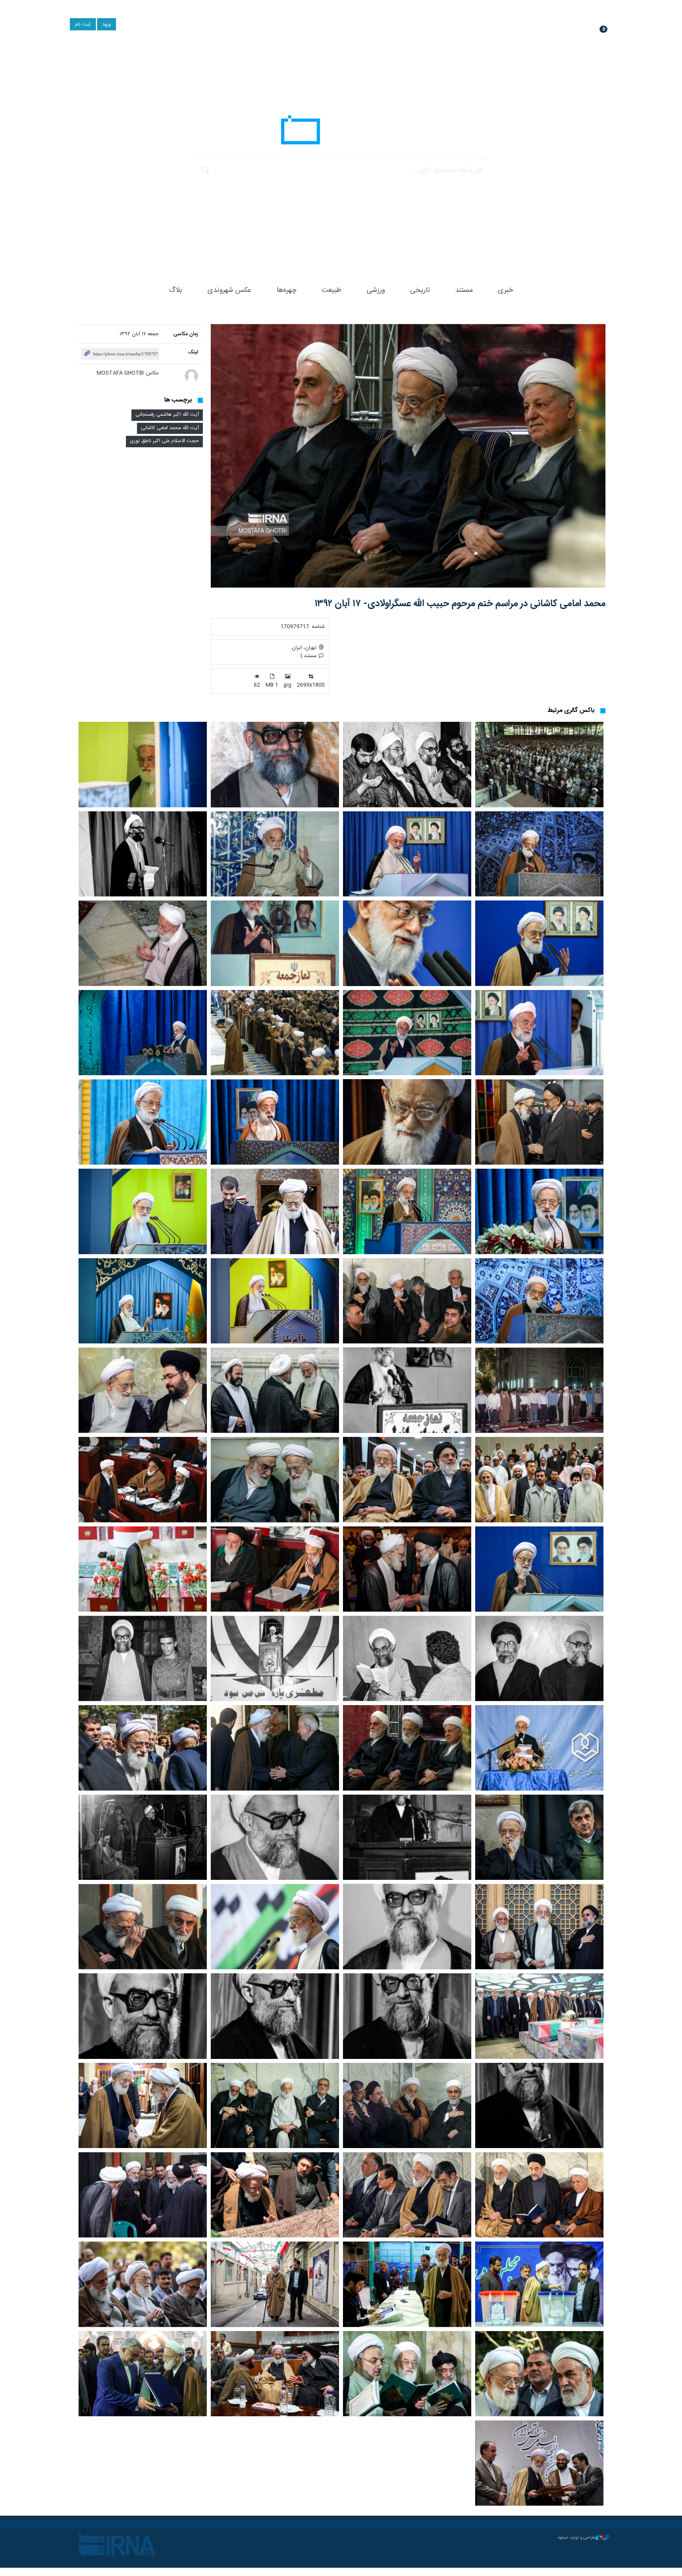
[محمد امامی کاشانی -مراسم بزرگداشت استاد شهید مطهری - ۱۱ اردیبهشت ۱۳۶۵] (275, 1658)
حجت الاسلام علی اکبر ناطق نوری (164, 441)
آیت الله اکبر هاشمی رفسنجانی (167, 415)
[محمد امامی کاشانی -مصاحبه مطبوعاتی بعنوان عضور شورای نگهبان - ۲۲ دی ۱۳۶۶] (407, 2016)
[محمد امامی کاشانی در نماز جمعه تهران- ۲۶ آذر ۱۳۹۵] (143, 1033)
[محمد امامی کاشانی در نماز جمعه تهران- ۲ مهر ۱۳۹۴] (275, 1301)
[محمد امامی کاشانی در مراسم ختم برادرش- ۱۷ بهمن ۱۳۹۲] (407, 1122)
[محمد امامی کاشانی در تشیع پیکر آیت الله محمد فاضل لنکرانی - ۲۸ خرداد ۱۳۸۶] (539, 1927)
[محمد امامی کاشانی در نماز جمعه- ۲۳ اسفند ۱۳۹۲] (539, 854)
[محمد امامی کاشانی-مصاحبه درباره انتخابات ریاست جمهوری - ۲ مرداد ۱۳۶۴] (407, 1658)
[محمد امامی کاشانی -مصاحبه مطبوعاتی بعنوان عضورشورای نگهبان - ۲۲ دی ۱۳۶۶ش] (275, 2016)
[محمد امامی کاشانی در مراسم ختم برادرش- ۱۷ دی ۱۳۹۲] (539, 1122)
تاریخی (420, 290)
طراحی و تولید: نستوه (577, 2538)
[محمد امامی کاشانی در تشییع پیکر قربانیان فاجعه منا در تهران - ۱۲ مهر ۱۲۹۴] (143, 1748)
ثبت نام (83, 25)
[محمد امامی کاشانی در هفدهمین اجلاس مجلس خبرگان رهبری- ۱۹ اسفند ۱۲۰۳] (143, 1480)
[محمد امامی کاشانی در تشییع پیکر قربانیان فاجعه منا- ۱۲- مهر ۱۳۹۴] (143, 1569)
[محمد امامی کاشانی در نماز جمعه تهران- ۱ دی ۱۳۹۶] (275, 1033)
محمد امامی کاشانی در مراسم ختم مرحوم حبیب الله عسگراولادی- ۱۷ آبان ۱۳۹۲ (460, 604)
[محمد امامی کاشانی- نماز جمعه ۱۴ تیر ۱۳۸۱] (143, 943)
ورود (107, 25)
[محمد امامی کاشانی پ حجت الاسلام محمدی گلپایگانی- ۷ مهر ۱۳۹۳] (275, 1480)
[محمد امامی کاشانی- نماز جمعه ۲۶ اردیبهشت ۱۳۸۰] (539, 1033)
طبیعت (332, 290)
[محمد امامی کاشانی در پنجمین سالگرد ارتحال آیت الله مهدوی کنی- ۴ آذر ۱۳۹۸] (539, 1837)
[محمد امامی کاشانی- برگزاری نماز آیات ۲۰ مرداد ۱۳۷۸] (539, 1390)
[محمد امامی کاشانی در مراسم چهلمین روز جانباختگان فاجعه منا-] (275, 1211)
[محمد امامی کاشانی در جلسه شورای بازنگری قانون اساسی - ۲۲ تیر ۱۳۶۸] (407, 1927)
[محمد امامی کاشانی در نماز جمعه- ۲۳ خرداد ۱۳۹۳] (143, 765)
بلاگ (176, 290)
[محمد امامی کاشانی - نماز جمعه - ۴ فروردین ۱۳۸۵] (539, 943)
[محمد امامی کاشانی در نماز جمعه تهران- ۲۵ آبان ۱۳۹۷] (143, 1122)
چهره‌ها (287, 290)
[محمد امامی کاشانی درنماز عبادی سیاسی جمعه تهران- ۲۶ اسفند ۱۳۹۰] (539, 1569)
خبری (506, 290)
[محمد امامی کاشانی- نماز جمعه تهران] (539, 765)
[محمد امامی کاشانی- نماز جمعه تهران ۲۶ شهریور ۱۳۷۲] (407, 1390)
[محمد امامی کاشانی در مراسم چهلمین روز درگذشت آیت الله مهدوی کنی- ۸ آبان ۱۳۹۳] (143, 1927)
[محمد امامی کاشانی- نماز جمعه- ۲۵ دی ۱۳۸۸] (407, 943)
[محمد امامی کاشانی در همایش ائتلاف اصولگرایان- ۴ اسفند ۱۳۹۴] (407, 1301)
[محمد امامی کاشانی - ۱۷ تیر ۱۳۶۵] (407, 765)
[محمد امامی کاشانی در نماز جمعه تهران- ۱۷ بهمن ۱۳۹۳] (539, 1301)
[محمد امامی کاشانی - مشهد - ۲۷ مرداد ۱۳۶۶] (275, 765)
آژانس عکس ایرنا (341, 132)
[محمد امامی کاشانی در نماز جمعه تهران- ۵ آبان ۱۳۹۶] (407, 1211)
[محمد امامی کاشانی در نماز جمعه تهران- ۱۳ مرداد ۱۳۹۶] (539, 1211)
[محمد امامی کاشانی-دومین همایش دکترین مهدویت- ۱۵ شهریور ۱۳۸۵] (539, 1480)
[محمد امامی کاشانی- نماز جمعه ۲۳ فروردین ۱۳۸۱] (407, 1033)
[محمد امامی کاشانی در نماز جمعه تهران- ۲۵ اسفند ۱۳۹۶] (275, 1122)
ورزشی (376, 290)
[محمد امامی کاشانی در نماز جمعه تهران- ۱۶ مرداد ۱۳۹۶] (143, 1211)
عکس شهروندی (230, 290)
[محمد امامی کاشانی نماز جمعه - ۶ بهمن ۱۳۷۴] (275, 943)
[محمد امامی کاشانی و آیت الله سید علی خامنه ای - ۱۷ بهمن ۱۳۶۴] (539, 1658)
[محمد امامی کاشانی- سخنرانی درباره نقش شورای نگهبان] (275, 854)
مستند (464, 290)
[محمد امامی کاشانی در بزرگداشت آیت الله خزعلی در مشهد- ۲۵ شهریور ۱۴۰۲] (407, 1569)
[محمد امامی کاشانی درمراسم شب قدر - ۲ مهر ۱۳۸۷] (275, 1390)
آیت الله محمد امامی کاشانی (170, 428)
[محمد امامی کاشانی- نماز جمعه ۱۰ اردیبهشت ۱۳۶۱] (143, 854)
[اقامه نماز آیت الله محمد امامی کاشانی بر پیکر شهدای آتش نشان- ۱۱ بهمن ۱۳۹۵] (539, 2016)
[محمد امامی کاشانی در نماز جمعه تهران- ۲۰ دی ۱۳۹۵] (143, 1301)
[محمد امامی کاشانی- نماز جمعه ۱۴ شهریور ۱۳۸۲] (407, 854)
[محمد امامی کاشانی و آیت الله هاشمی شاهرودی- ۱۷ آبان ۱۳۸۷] (407, 1480)
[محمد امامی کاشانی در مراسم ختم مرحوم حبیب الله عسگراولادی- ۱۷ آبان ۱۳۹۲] (408, 456)
